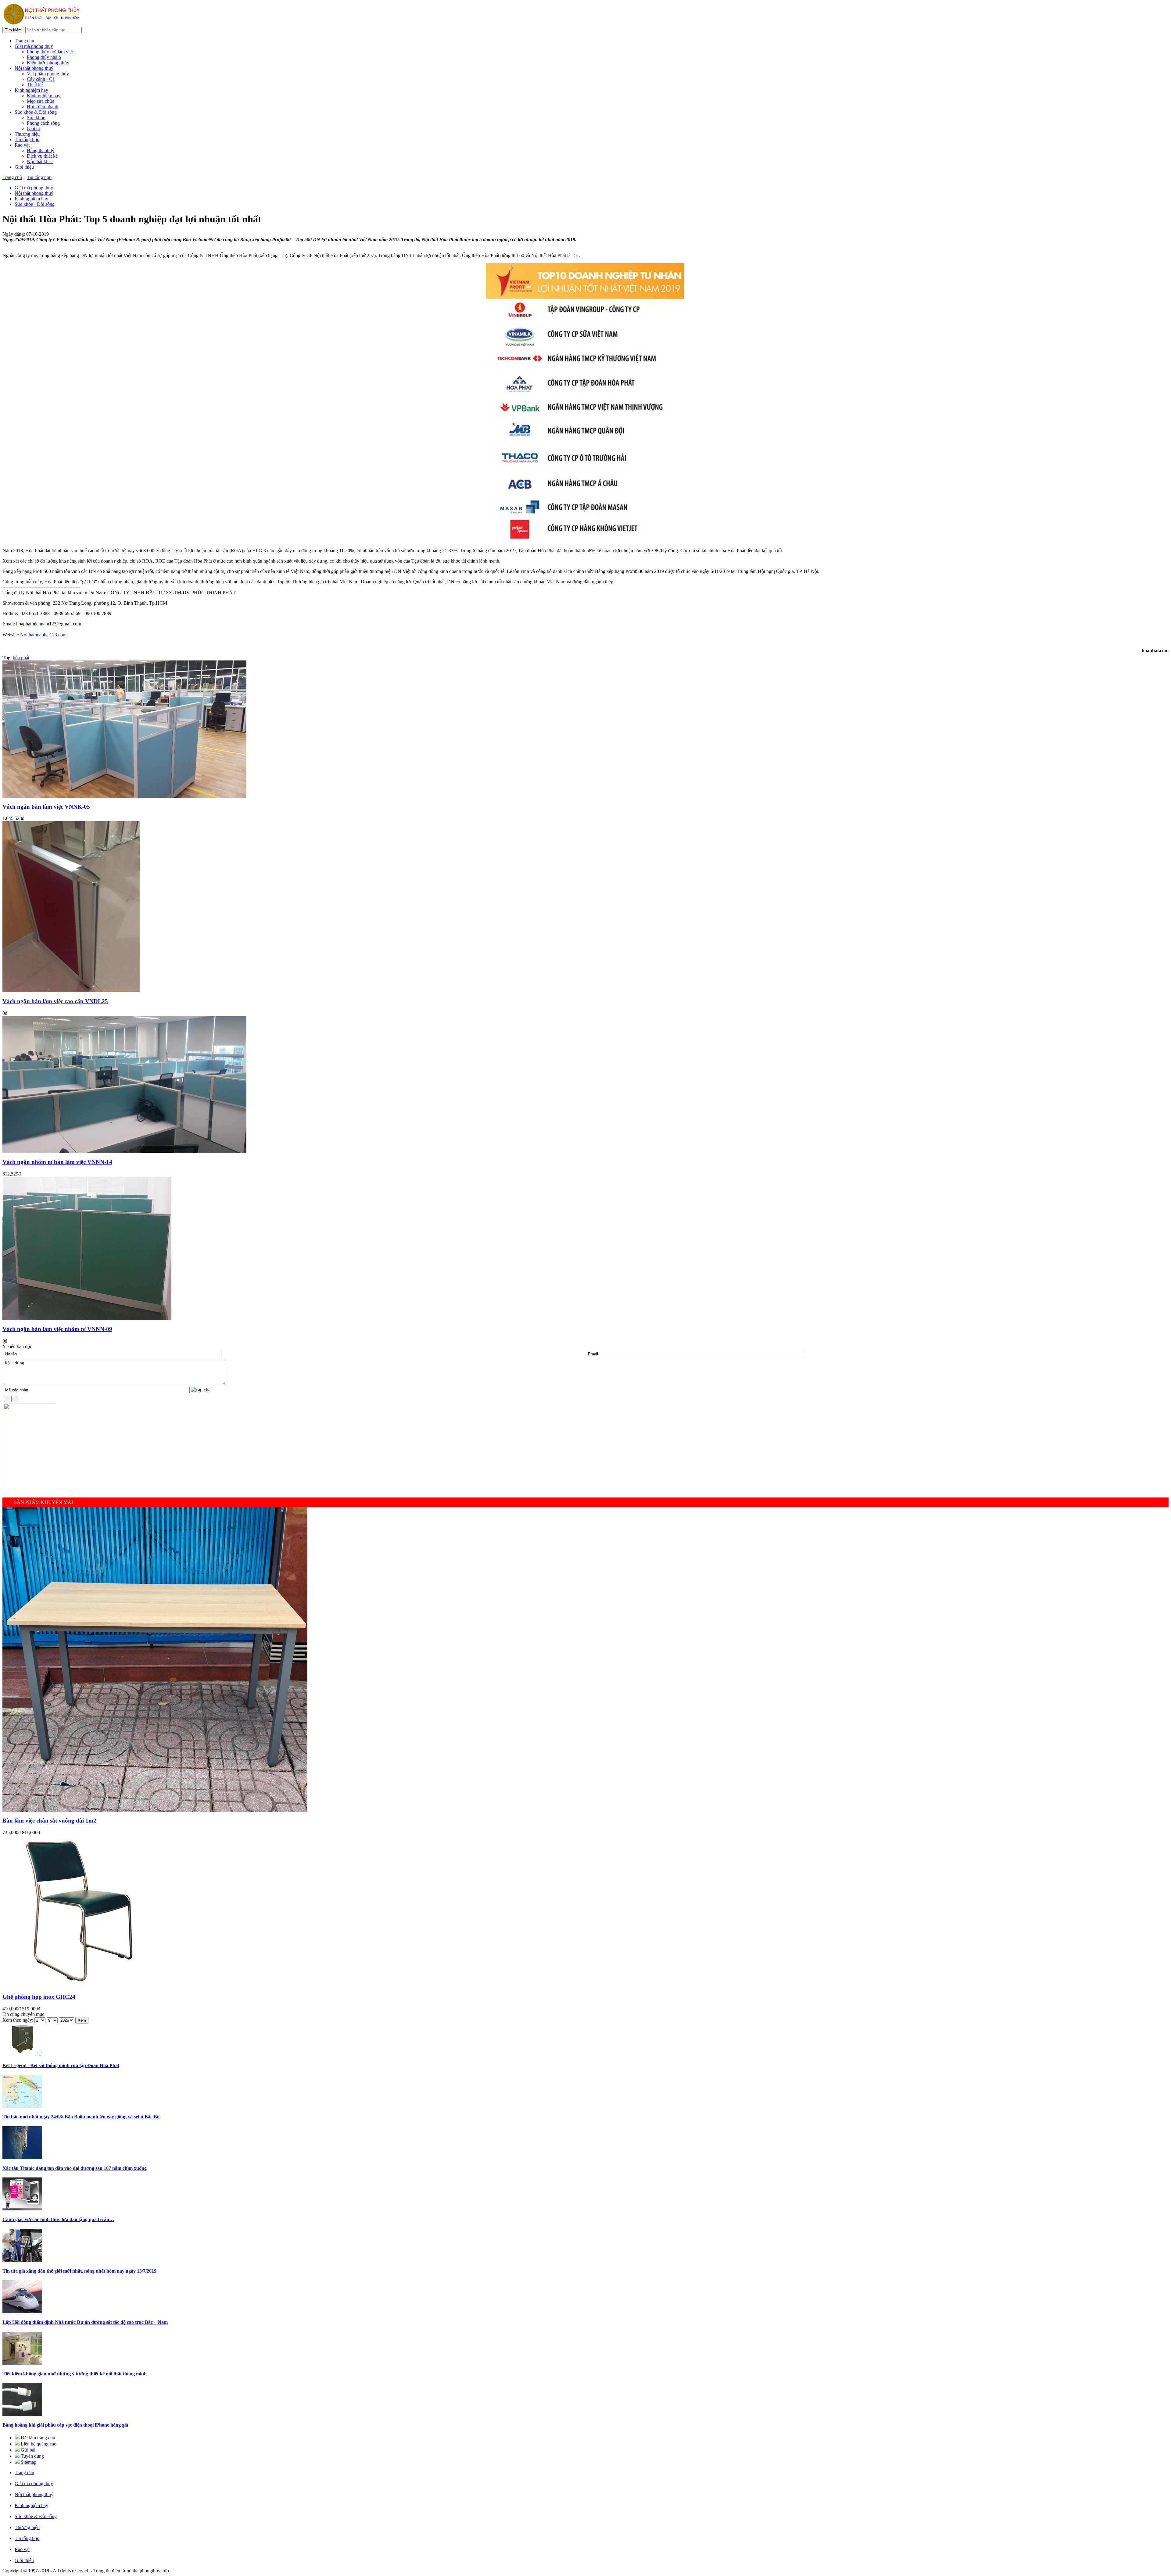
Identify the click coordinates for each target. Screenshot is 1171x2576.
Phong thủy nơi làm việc (50, 52)
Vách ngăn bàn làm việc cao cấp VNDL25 (55, 1001)
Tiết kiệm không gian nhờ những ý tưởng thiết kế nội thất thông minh (75, 2374)
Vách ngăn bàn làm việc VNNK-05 (46, 807)
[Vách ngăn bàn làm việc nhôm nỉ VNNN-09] (87, 1318)
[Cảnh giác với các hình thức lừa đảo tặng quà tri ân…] (22, 2209)
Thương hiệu (27, 134)
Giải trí (34, 129)
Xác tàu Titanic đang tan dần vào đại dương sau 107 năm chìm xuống (75, 2168)
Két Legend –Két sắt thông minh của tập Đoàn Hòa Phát (61, 2065)
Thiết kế (35, 85)
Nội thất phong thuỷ (34, 68)
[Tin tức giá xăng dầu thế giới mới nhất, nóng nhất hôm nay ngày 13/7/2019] (22, 2260)
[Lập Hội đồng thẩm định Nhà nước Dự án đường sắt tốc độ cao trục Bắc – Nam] (22, 2311)
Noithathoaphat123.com (43, 635)
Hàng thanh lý (41, 150)
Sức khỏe (36, 118)
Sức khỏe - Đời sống (35, 204)
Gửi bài (27, 2450)
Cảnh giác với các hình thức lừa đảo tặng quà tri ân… (58, 2219)
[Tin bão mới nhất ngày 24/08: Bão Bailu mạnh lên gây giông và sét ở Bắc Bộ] (22, 2106)
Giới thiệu (24, 167)
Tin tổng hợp (27, 140)
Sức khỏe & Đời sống (36, 112)
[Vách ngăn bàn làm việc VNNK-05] (124, 796)
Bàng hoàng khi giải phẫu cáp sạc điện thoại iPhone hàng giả (65, 2425)
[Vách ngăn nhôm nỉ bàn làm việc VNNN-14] (124, 1152)
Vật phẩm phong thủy (48, 74)
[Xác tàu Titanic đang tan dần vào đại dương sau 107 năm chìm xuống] (22, 2157)
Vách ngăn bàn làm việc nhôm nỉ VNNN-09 (57, 1329)
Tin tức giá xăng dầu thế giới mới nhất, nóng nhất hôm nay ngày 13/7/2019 (79, 2271)
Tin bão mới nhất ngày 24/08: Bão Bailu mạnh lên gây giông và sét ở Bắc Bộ (81, 2117)
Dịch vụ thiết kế (42, 156)
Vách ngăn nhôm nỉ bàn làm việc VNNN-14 (57, 1162)
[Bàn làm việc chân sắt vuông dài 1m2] (155, 1810)
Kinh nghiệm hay (31, 90)
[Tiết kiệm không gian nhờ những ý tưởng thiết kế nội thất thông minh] (22, 2363)
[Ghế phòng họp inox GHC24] (79, 1986)
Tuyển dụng (32, 2456)
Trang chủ (24, 41)
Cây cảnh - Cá (41, 79)
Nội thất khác (40, 161)
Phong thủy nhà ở (44, 57)
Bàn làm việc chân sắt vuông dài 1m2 (49, 1821)
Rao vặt (22, 145)
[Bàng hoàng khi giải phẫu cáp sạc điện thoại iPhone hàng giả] (22, 2414)
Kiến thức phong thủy (48, 63)
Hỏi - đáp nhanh (43, 107)
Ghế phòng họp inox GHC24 (39, 1997)
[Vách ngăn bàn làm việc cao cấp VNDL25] (71, 991)
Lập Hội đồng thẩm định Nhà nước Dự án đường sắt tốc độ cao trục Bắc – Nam (85, 2322)
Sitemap (28, 2462)
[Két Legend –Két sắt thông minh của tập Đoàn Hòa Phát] (22, 2055)
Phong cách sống (43, 123)
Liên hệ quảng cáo (38, 2444)
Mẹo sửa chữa (41, 101)
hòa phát (21, 658)
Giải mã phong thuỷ (34, 46)
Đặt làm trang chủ (37, 2438)
